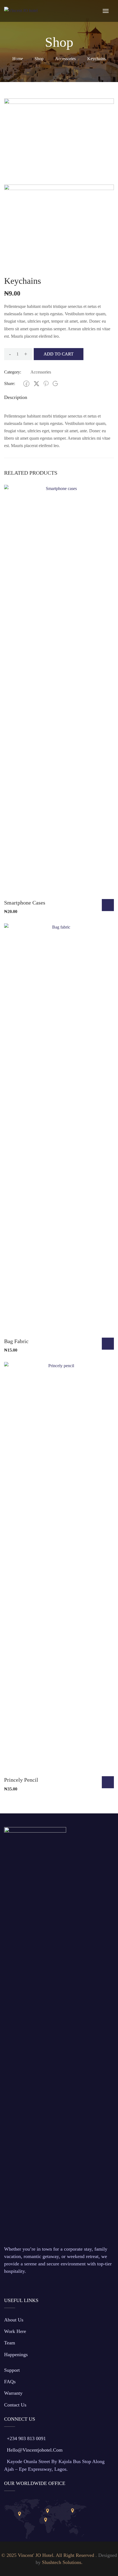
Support (12, 2370)
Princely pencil (21, 1780)
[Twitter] (36, 384)
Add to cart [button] (108, 905)
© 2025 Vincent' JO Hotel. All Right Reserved (48, 2555)
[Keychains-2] (59, 139)
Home (18, 59)
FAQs (10, 2382)
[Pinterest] (46, 384)
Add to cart (59, 354)
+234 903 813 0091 (26, 2438)
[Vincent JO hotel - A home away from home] (27, 10)
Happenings (16, 2355)
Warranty (13, 2393)
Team (10, 2343)
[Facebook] (26, 384)
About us (14, 2320)
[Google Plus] (55, 383)
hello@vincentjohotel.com (35, 2450)
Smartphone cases (25, 903)
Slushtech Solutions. (62, 2562)
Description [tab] (16, 397)
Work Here (15, 2331)
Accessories (65, 59)
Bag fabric (16, 1341)
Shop (39, 59)
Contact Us (15, 2405)
